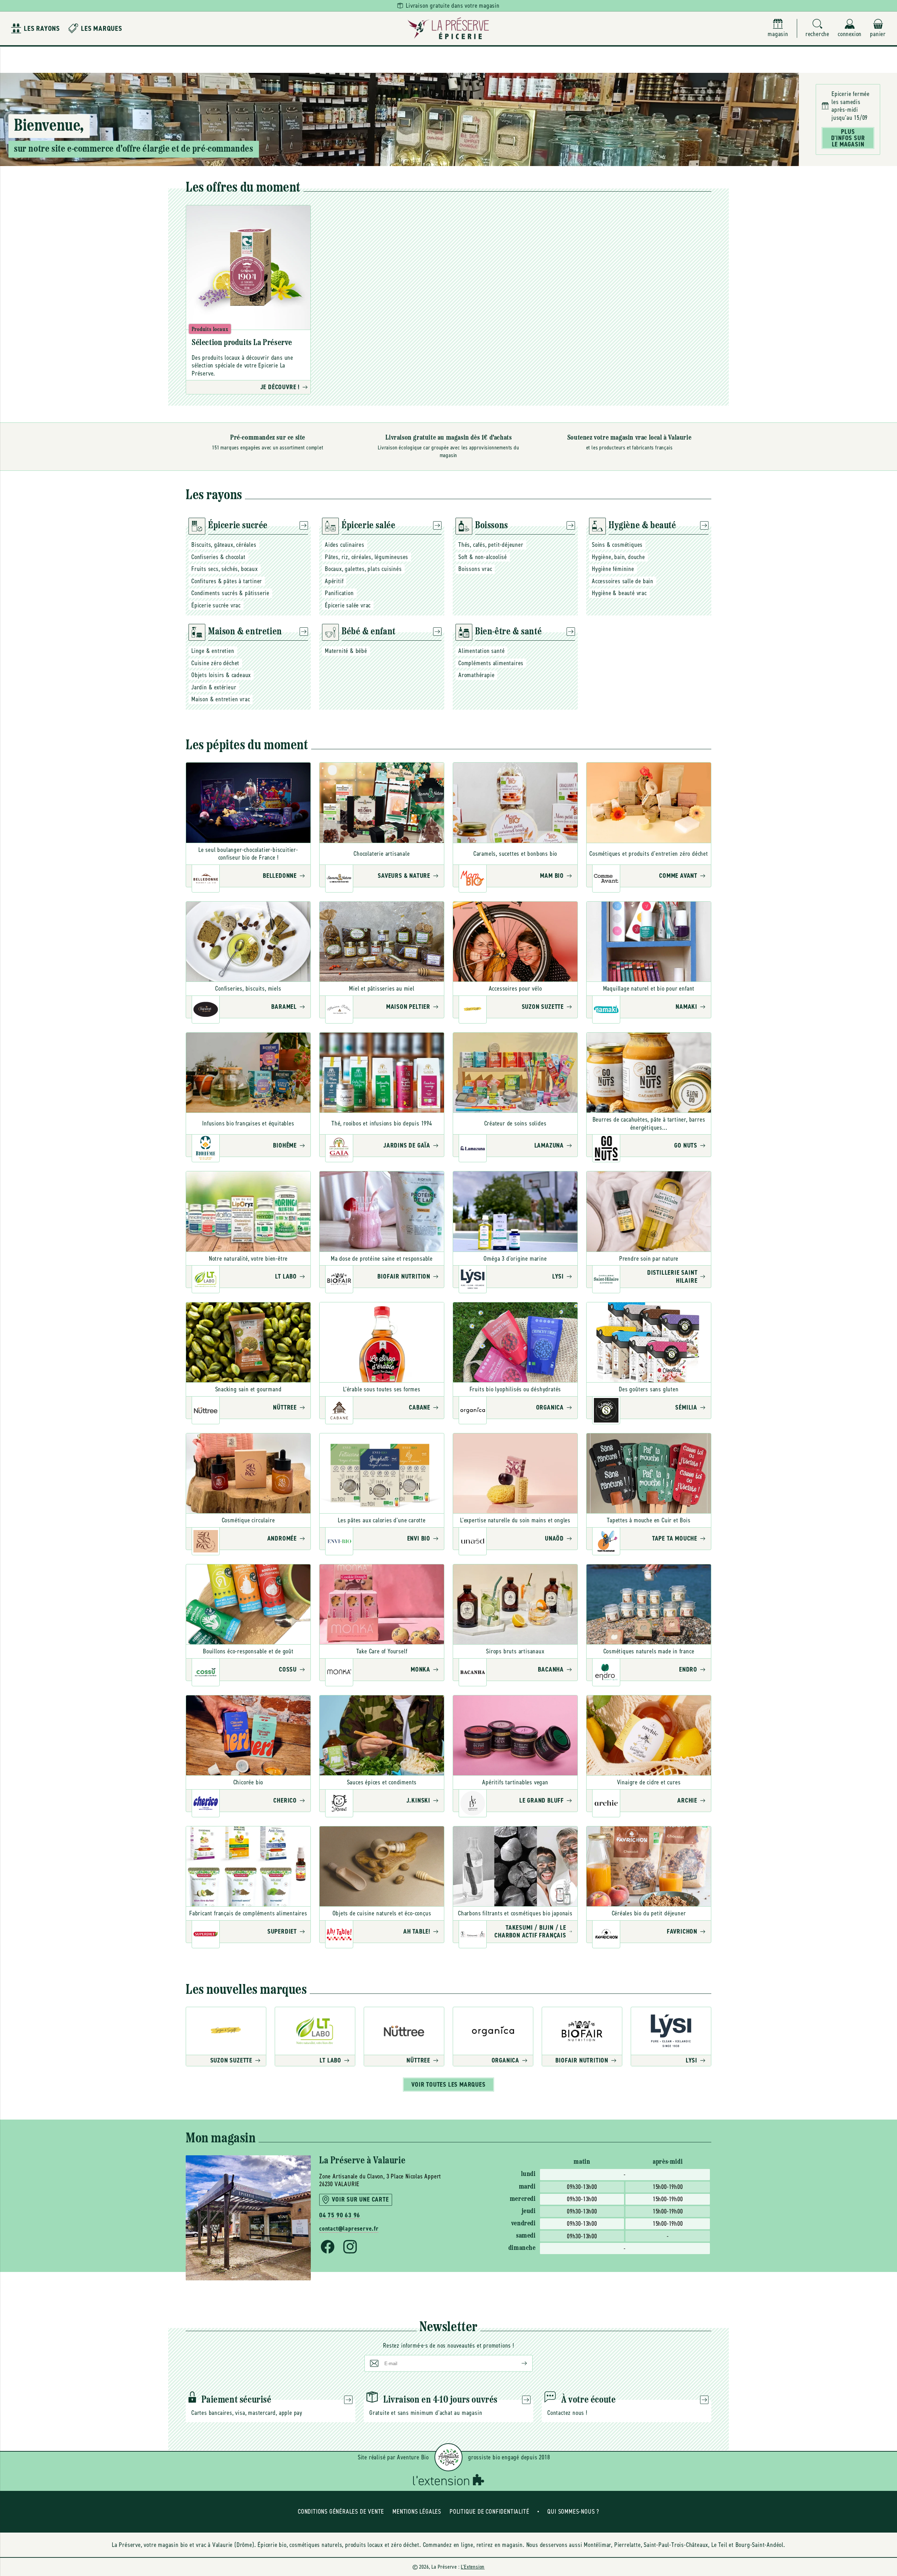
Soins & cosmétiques (617, 545)
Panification (339, 593)
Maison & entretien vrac (221, 699)
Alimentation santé (481, 651)
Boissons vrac (475, 569)
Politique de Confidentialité (489, 2512)
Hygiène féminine (613, 569)
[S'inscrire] (519, 2363)
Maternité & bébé (346, 651)
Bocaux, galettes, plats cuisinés (363, 569)
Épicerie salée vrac (348, 605)
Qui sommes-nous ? (573, 2512)
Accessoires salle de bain (623, 581)
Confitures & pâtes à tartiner (227, 581)
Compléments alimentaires (491, 663)
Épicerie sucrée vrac (216, 605)
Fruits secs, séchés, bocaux (225, 569)
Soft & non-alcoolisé (483, 557)
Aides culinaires (345, 545)
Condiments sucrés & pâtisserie (230, 593)
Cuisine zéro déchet (215, 663)
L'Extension (473, 2567)
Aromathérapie (476, 675)
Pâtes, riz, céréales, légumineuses (367, 557)
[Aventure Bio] (448, 2457)
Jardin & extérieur (214, 687)
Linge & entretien (213, 651)
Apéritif (334, 581)
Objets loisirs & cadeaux (221, 675)
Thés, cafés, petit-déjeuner (491, 545)
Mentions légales (417, 2512)
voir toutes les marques (448, 2085)
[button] (817, 29)
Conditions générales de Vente (341, 2512)
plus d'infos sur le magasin (848, 138)
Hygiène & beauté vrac (619, 593)
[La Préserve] (448, 28)
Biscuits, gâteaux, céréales (224, 545)
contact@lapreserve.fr (349, 2229)
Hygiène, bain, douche (618, 557)
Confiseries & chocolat (218, 557)
